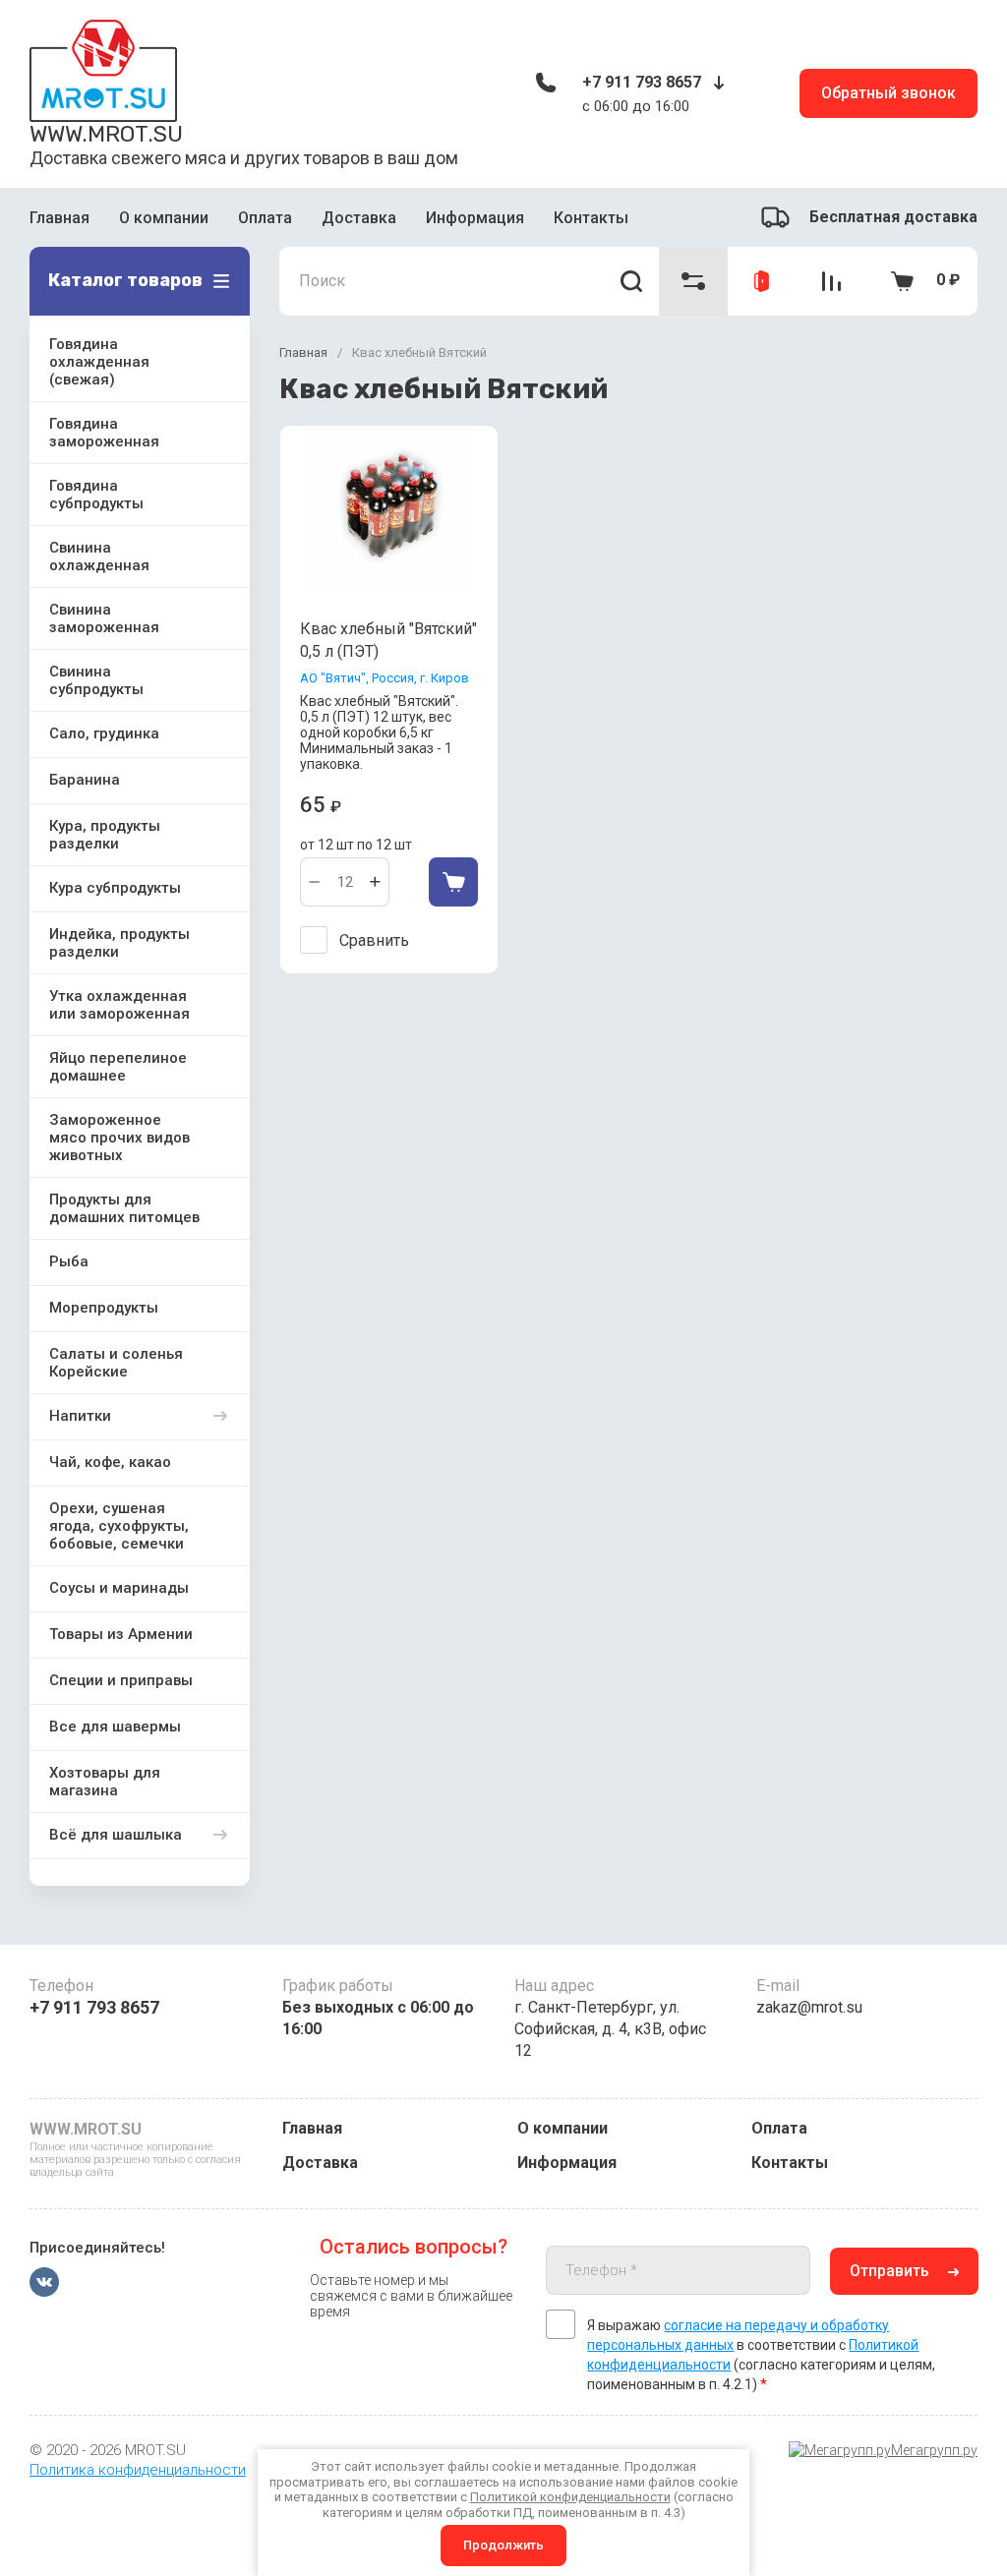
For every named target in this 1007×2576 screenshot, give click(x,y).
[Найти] (632, 281)
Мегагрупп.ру (934, 2450)
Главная (59, 218)
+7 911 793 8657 (642, 82)
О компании (164, 218)
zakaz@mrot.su (809, 2007)
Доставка (359, 218)
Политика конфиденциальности (138, 2470)
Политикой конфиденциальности (570, 2497)
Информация (475, 218)
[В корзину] (453, 882)
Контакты (591, 218)
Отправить (889, 2271)
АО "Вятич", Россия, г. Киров (385, 678)
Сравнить (374, 940)
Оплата (265, 218)
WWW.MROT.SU (106, 134)
